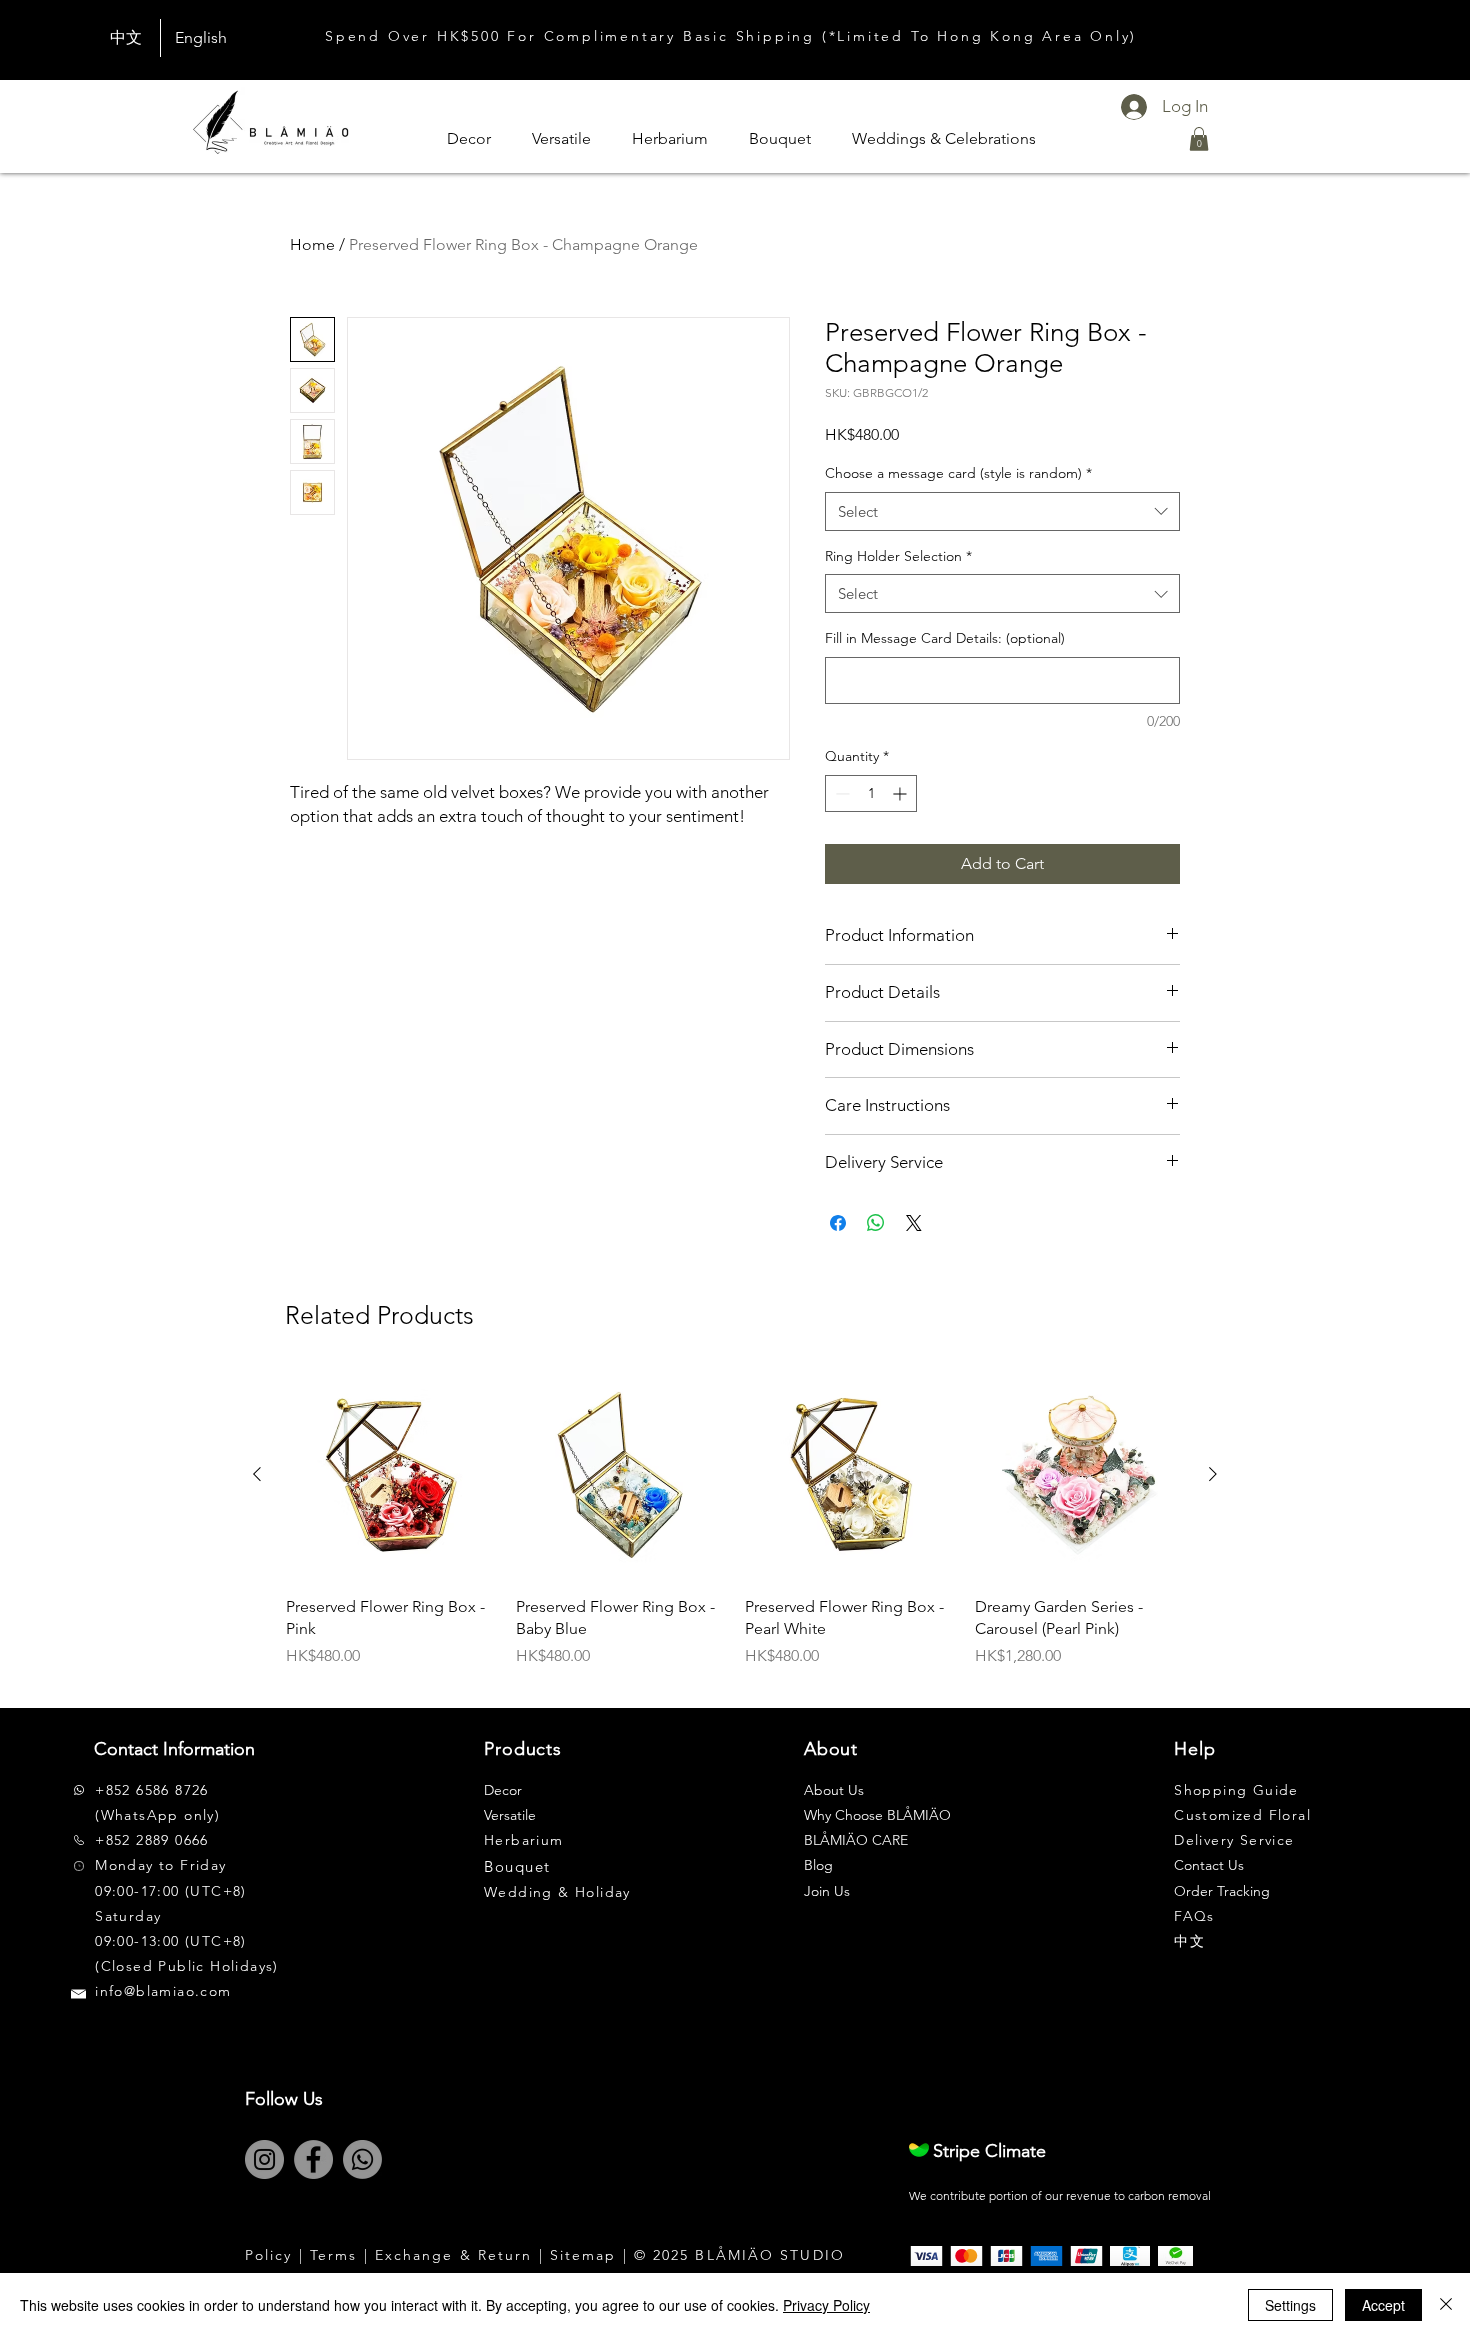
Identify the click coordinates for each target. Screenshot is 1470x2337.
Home (312, 244)
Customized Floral (1242, 1815)
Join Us (827, 1891)
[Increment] (901, 793)
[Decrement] (840, 793)
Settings (1290, 2305)
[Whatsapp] (362, 2159)
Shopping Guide (1236, 1790)
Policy (269, 2255)
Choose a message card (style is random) (958, 473)
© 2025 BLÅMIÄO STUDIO (739, 2255)
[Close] (1446, 2305)
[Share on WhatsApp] (876, 1223)
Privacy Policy (826, 2305)
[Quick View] (391, 1475)
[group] (735, 1530)
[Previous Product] (257, 1474)
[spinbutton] (871, 793)
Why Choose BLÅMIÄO (877, 1815)
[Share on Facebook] (838, 1223)
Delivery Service (1234, 1840)
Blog (818, 1865)
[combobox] (1002, 511)
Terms (334, 2255)
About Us (834, 1790)
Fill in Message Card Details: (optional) (945, 638)
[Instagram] (264, 2159)
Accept (1383, 2305)
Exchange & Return (454, 2255)
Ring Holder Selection (898, 556)
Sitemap (583, 2255)
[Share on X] (914, 1223)
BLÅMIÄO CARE (856, 1840)
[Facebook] (313, 2159)
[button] (1199, 139)
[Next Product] (1213, 1474)
